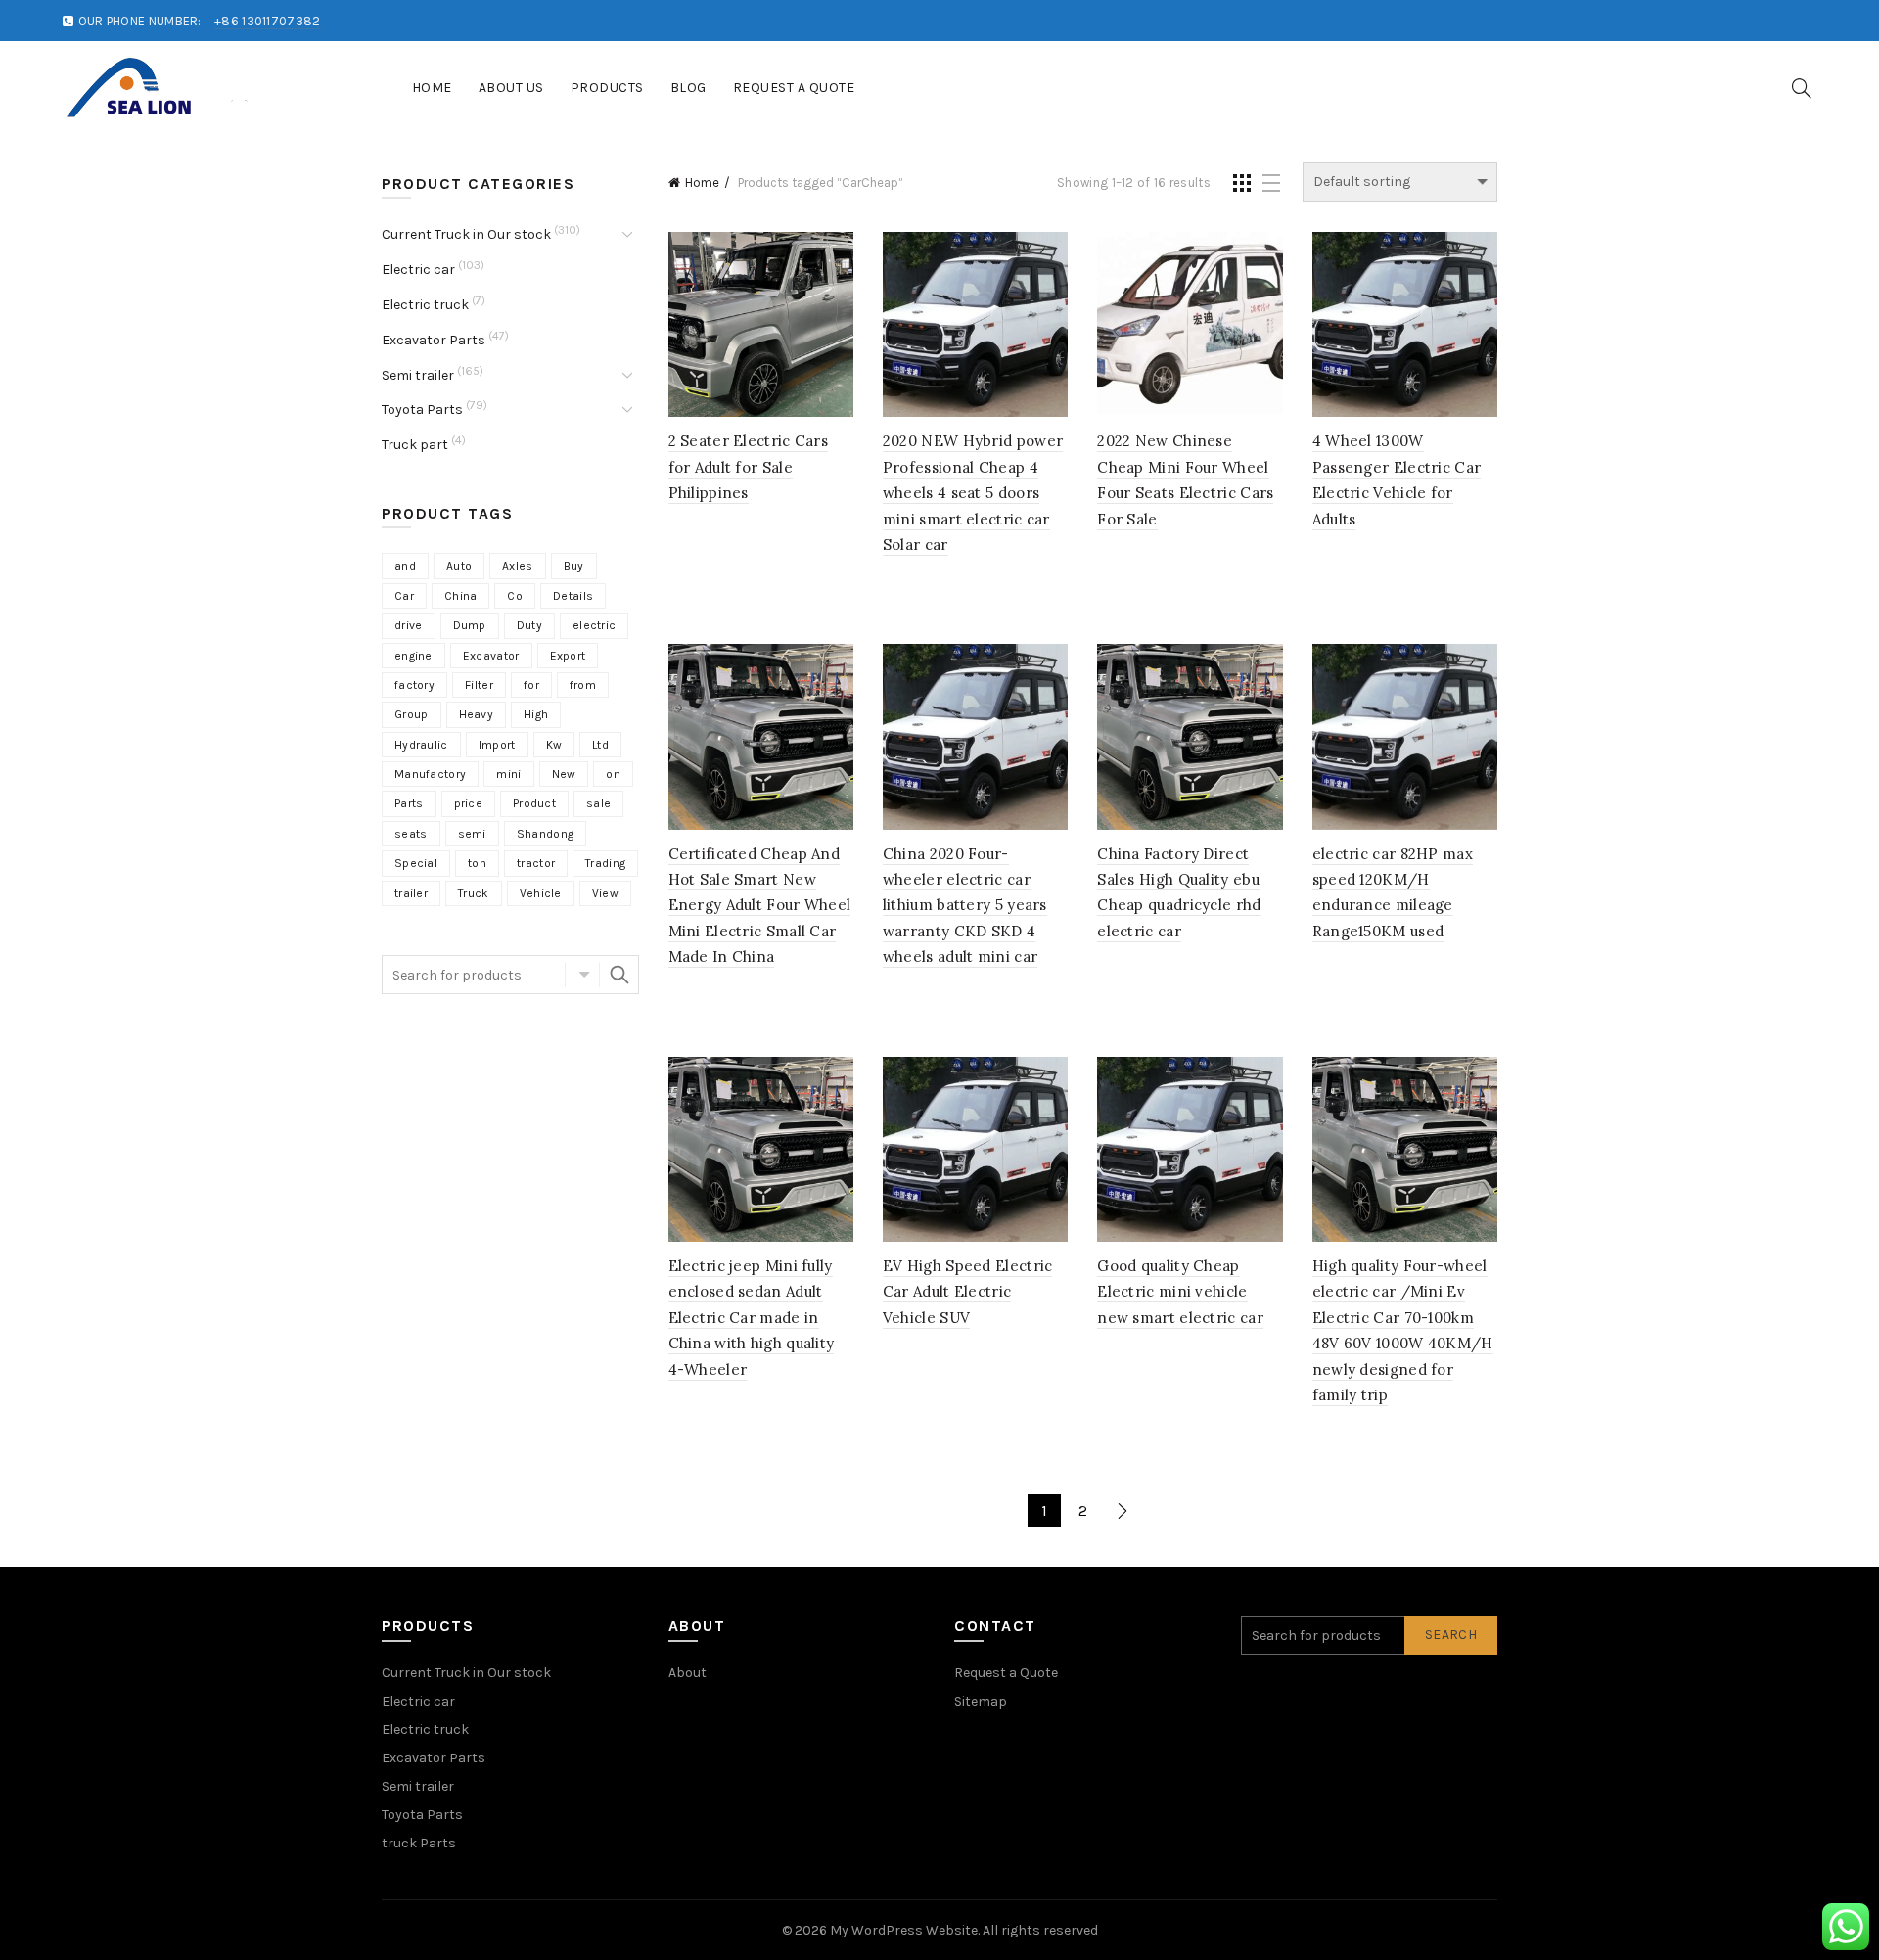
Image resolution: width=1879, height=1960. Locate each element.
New (564, 774)
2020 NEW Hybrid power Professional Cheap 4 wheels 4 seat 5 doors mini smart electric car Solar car (973, 493)
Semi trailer (418, 375)
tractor (536, 863)
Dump (470, 625)
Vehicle (541, 893)
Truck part (415, 445)
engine (413, 656)
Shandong (545, 834)
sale (598, 803)
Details (573, 596)
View (605, 893)
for (531, 685)
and (405, 566)
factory (414, 685)
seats (411, 834)
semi (472, 834)
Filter (479, 685)
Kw (554, 745)
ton (477, 863)
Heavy (477, 714)
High (536, 714)
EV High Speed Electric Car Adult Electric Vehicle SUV (968, 1292)
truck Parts (419, 1843)
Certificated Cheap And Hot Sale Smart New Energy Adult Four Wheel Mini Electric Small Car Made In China (760, 906)
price (469, 803)
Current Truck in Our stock (466, 234)
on (613, 774)
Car (404, 596)
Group (412, 714)
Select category (582, 975)
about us (511, 88)
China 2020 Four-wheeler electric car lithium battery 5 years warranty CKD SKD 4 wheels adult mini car (965, 906)
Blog (688, 88)
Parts (409, 803)
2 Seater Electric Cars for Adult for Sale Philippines (749, 467)
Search (619, 975)
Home (432, 88)
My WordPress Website (904, 1930)
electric (594, 625)
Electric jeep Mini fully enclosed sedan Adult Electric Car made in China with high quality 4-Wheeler (752, 1318)
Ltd (600, 745)
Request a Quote (794, 88)
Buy (574, 566)
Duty (529, 625)
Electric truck (425, 305)
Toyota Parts (422, 410)
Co (515, 596)
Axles (518, 566)
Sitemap (981, 1701)
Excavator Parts (434, 340)
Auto (459, 566)
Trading (605, 863)
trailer (411, 893)
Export (568, 656)
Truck (474, 893)
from (583, 685)
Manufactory (430, 774)
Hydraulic (421, 745)
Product (534, 803)
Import (497, 745)
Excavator (491, 656)
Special (416, 863)
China (461, 596)
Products (607, 88)
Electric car (418, 270)
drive (409, 625)
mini (508, 774)
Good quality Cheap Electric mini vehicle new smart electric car (1180, 1292)
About (687, 1673)
